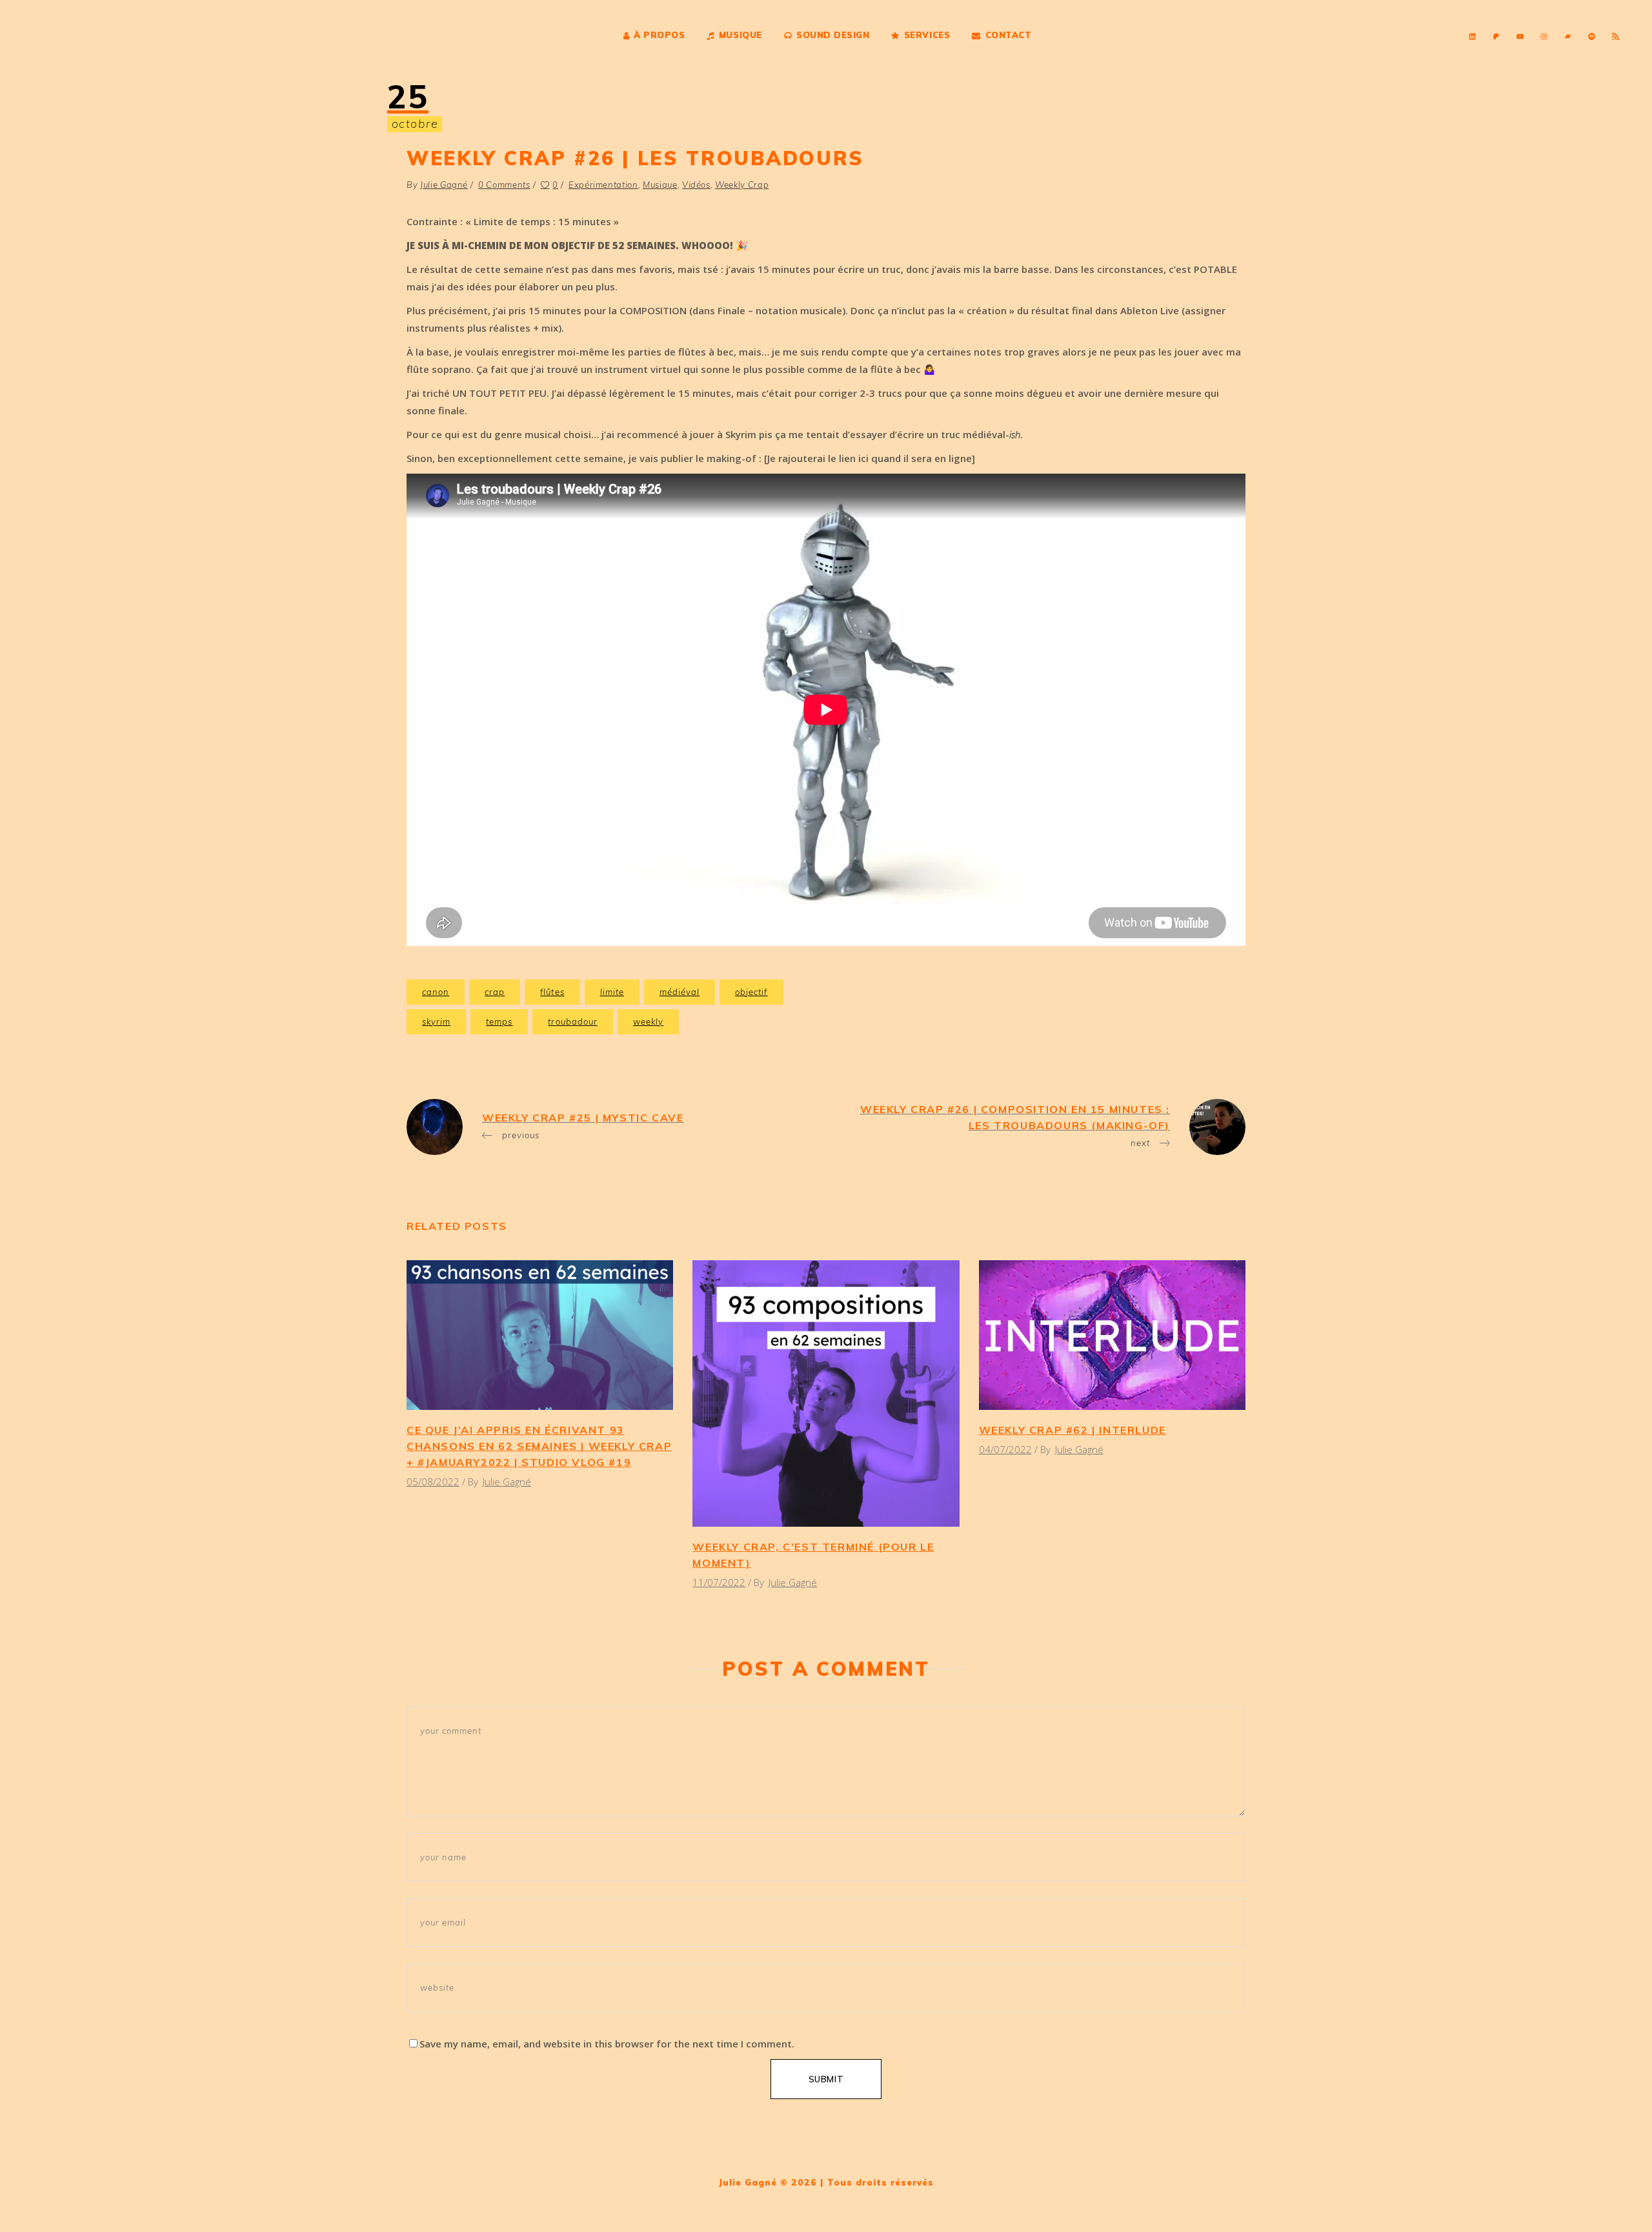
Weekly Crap (742, 185)
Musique (660, 185)
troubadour (572, 1021)
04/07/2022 (1005, 1449)
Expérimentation (603, 185)
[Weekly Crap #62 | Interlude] (1112, 1335)
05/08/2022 (433, 1482)
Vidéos (696, 185)
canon (436, 992)
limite (612, 992)
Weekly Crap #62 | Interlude (1073, 1430)
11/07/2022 (719, 1582)
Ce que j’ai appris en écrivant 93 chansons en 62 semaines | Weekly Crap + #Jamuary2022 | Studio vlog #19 (539, 1446)
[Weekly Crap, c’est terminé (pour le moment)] (826, 1393)
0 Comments (504, 185)
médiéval (680, 992)
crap (495, 992)
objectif (751, 992)
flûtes (552, 992)
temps (499, 1021)
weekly (648, 1021)
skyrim (436, 1021)
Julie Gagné (444, 185)
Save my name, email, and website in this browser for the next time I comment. (607, 2044)
